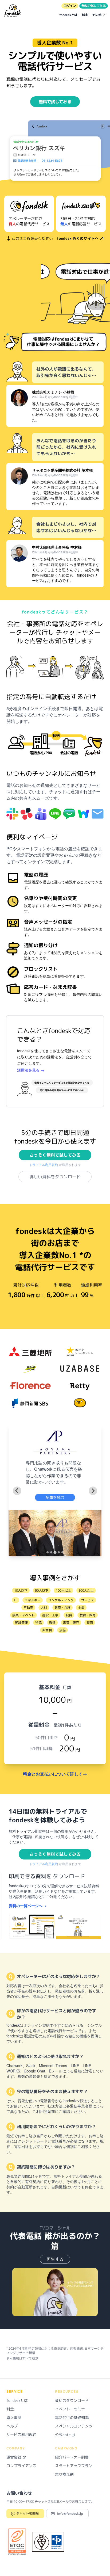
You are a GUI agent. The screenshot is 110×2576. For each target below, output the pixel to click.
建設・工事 (50, 1615)
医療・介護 (62, 1608)
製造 (52, 1623)
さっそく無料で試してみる (55, 1155)
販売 (90, 1623)
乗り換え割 (64, 2474)
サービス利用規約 (21, 2435)
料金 (85, 15)
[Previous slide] (17, 1491)
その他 (97, 15)
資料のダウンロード (72, 2400)
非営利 (47, 1630)
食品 (62, 1630)
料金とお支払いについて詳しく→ (55, 1774)
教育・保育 (88, 1615)
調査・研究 (71, 1623)
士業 (81, 1608)
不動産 (28, 1608)
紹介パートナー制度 (72, 2457)
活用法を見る (31, 1070)
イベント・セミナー (72, 2409)
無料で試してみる (94, 6)
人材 (44, 1608)
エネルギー (33, 1600)
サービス (88, 1600)
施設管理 (21, 1623)
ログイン (70, 6)
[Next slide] (93, 1491)
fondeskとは (68, 15)
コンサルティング (61, 1600)
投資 (69, 1615)
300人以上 (86, 1590)
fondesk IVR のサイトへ (78, 238)
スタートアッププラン (74, 2466)
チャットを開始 (27, 2513)
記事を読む (55, 1497)
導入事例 (14, 2417)
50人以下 (42, 1590)
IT (15, 1600)
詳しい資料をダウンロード (55, 1177)
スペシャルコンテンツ (74, 2426)
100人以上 (63, 1590)
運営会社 (14, 2457)
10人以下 (21, 1590)
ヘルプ (12, 2426)
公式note (63, 2435)
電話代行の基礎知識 (72, 2417)
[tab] (48, 1552)
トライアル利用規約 (44, 1165)
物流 (38, 1623)
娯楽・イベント (23, 1615)
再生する (55, 2259)
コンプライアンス (21, 2466)
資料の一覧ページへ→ (27, 1906)
